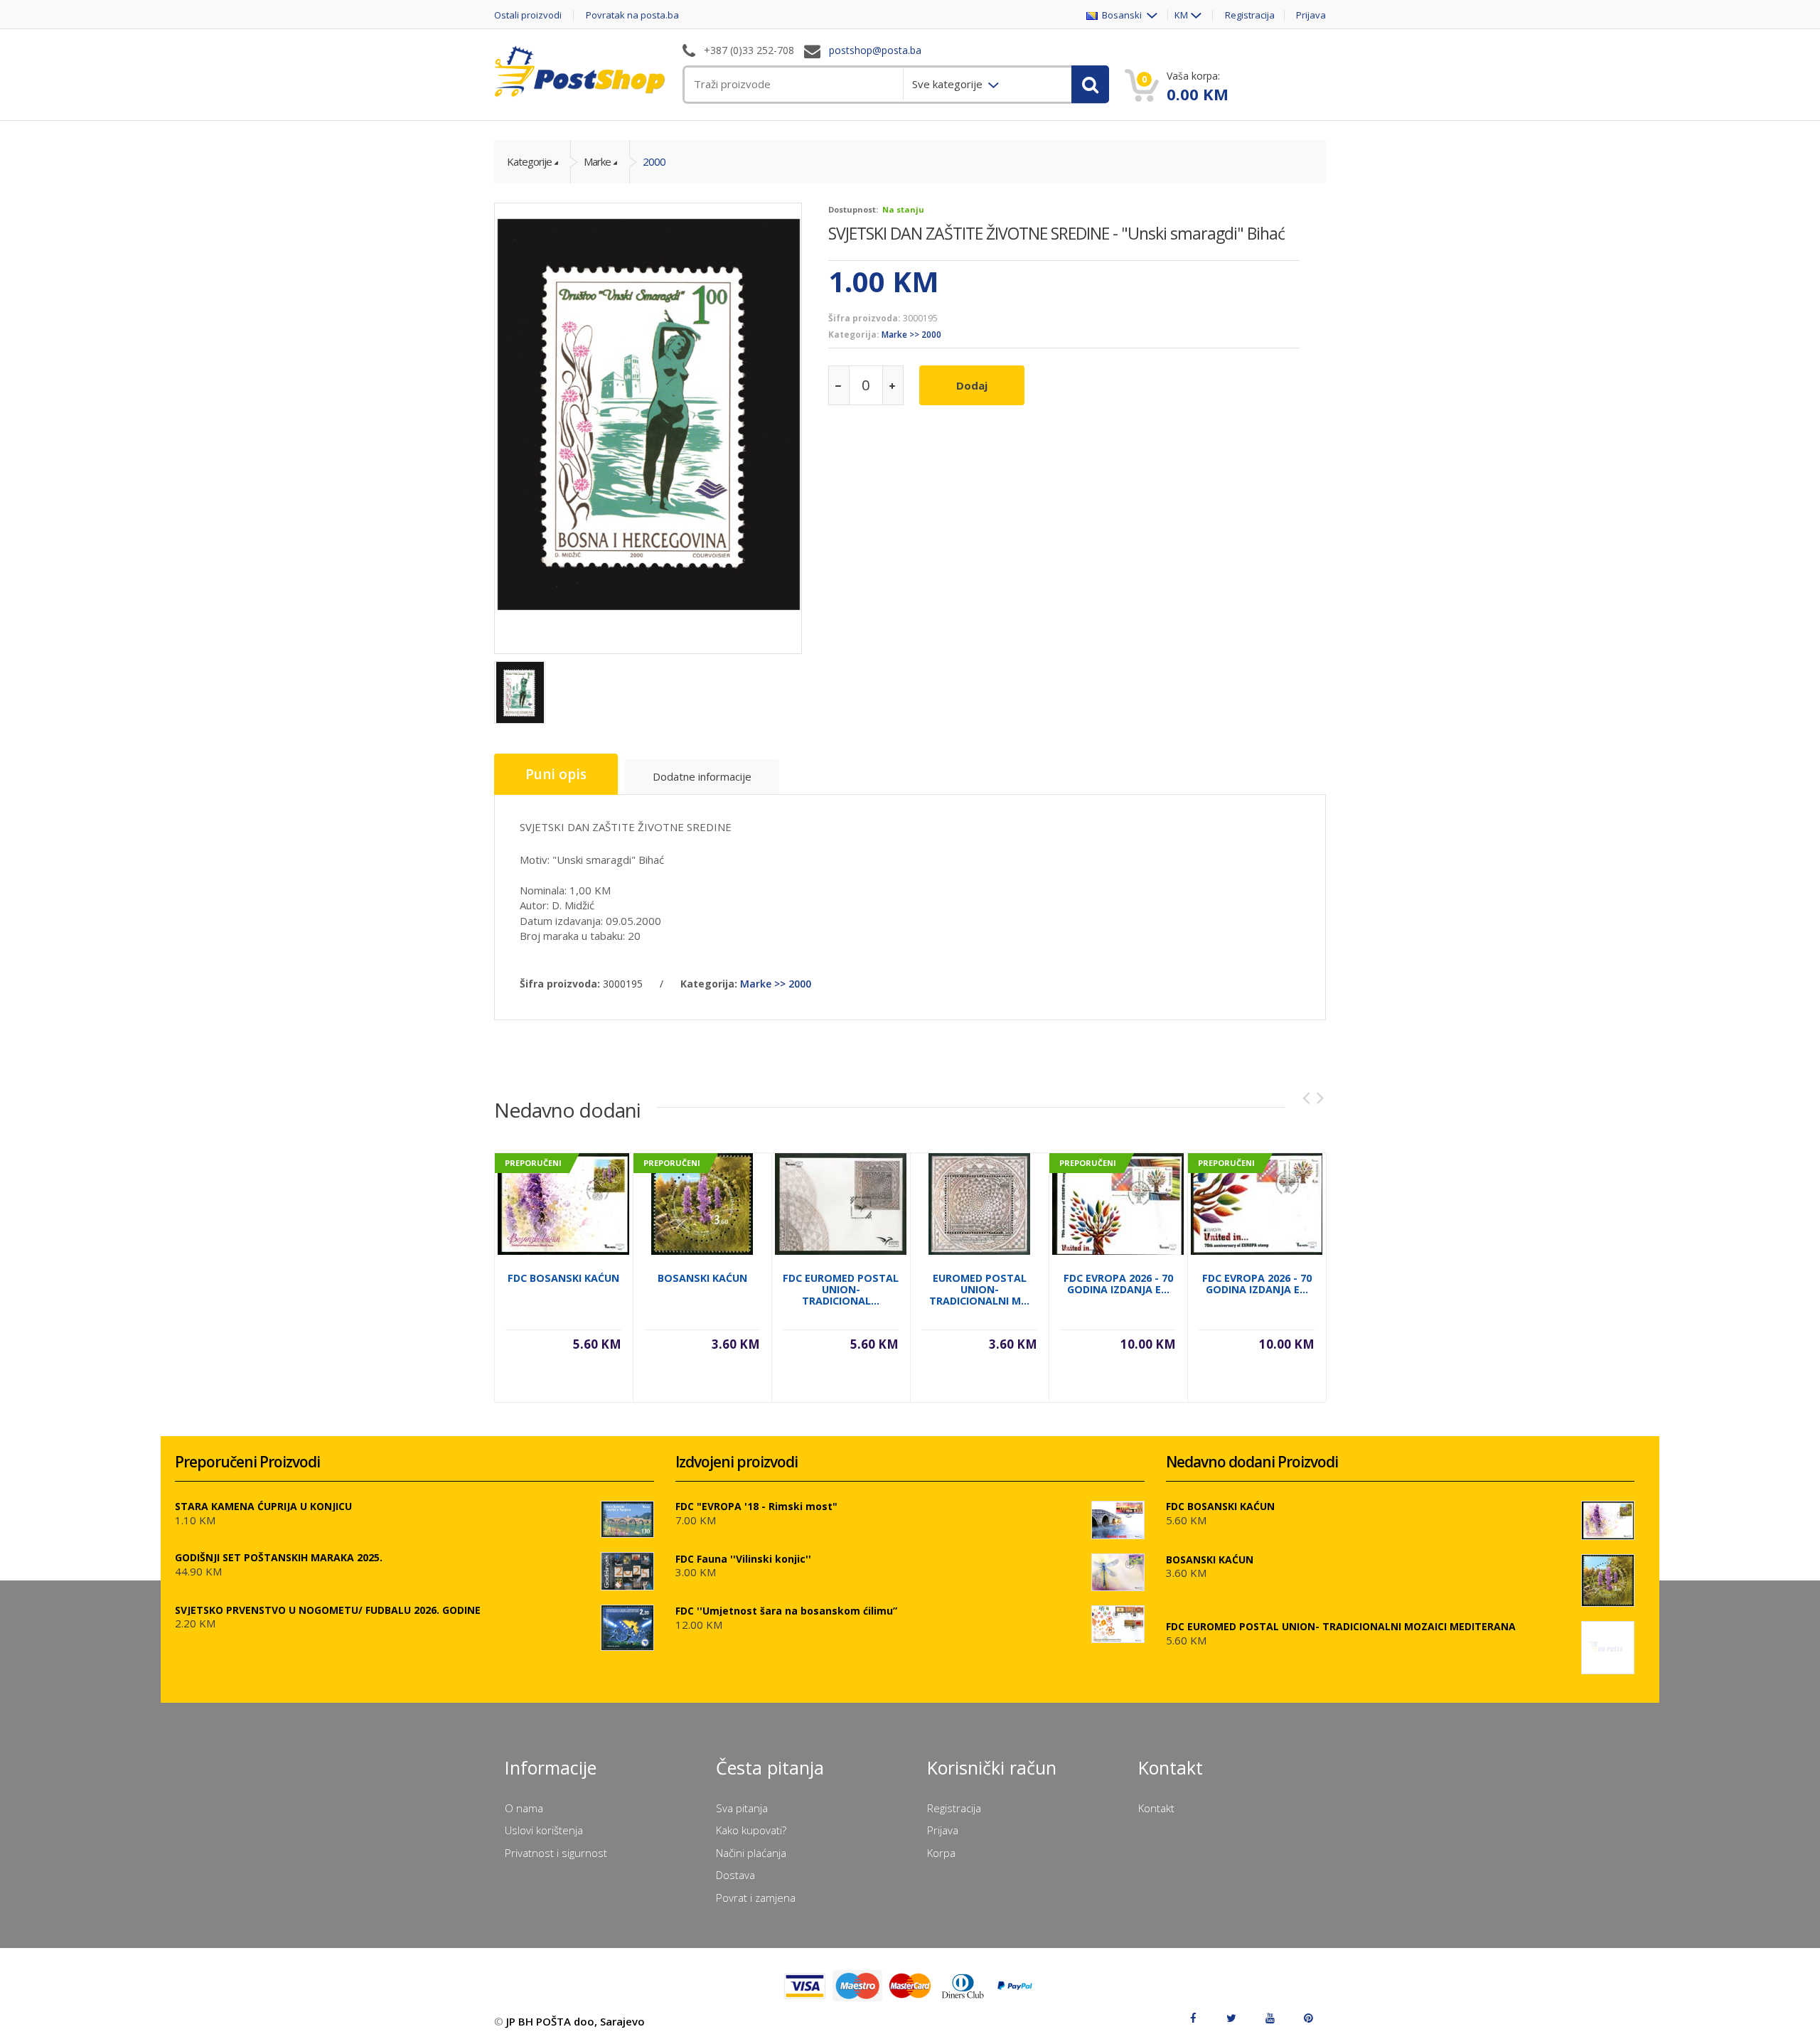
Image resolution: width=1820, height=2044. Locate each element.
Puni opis (556, 774)
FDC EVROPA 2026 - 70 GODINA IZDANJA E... (1118, 1284)
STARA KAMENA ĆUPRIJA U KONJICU (263, 1506)
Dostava (735, 1875)
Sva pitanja (742, 1808)
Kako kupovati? (751, 1830)
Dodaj (972, 385)
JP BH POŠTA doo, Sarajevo (576, 2021)
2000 (654, 161)
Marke (597, 161)
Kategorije (529, 161)
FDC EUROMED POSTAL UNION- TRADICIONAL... (841, 1289)
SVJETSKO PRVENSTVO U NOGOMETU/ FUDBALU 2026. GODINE (328, 1610)
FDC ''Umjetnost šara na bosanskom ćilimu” (786, 1611)
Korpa (941, 1853)
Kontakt (1156, 1808)
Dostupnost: (853, 209)
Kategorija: (854, 335)
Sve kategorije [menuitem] (949, 84)
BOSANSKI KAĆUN (702, 1278)
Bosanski (1121, 15)
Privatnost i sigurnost (556, 1853)
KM (1181, 15)
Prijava (1311, 15)
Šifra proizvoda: (864, 318)
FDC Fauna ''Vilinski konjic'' (743, 1559)
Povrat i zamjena (756, 1898)
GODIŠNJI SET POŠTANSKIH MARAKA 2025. (279, 1557)
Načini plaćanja (751, 1853)
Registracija (1250, 15)
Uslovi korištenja (544, 1830)
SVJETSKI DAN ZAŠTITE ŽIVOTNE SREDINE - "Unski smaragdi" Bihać (1056, 233)
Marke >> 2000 (911, 335)
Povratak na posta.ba (632, 15)
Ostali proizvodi (528, 15)
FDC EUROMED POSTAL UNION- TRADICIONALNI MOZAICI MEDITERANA (1341, 1626)
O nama (524, 1808)
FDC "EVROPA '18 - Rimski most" (756, 1506)
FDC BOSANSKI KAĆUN (563, 1278)
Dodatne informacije (702, 776)
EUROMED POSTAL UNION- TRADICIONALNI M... (979, 1289)
